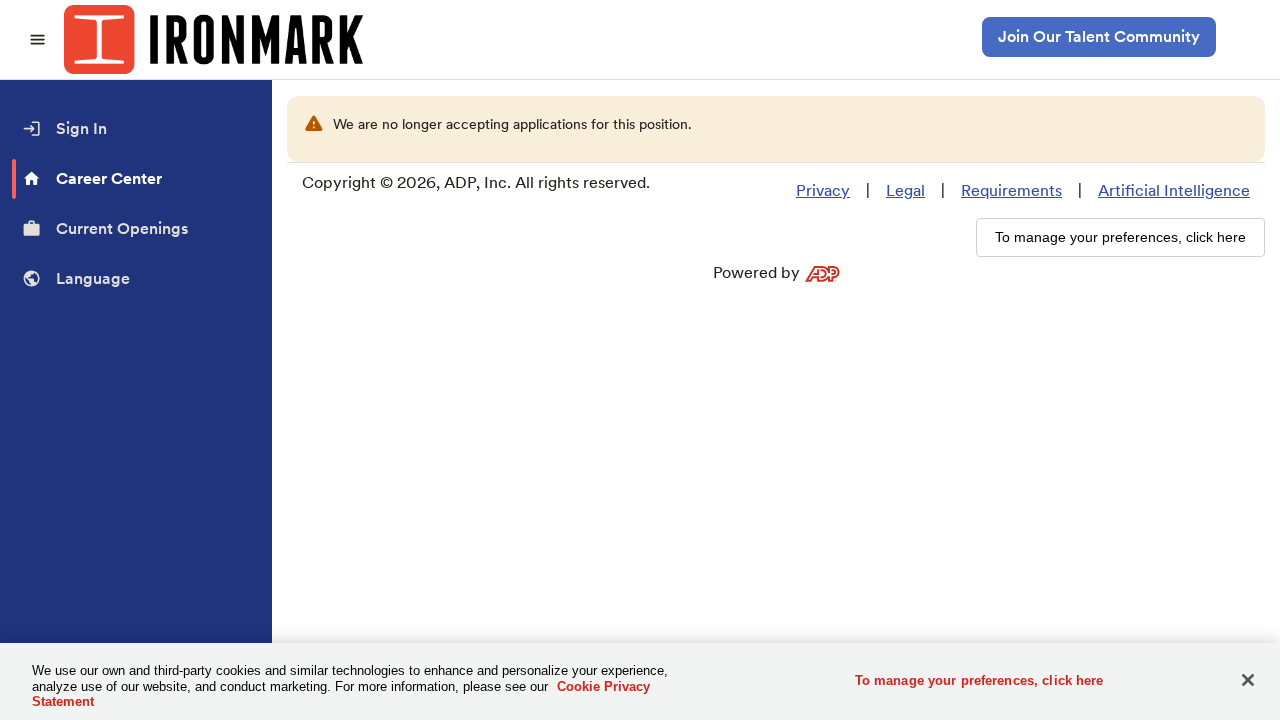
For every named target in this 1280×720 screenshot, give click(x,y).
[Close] (1248, 680)
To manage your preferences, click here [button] (1120, 237)
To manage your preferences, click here (979, 679)
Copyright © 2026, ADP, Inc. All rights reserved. (476, 182)
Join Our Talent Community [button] (1099, 36)
